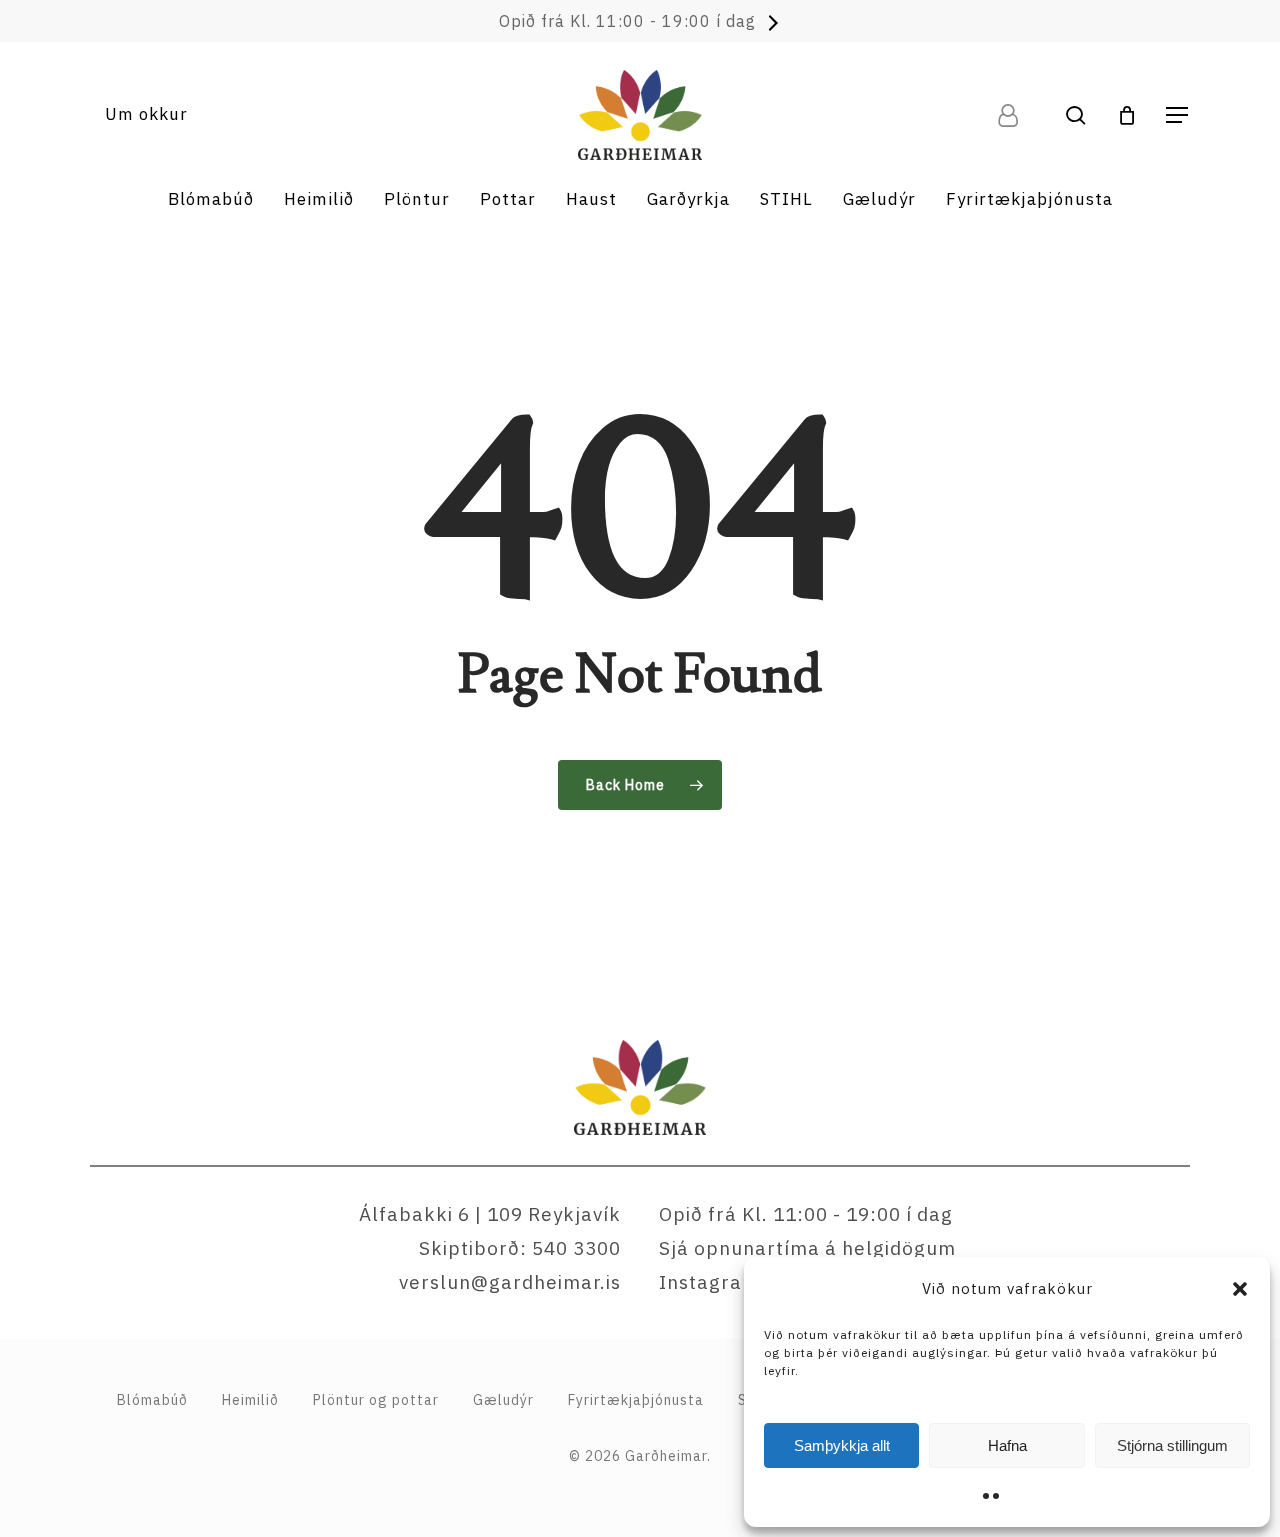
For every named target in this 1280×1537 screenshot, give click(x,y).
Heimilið (250, 1400)
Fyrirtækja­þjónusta (636, 1400)
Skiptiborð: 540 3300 (520, 1248)
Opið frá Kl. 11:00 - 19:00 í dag (627, 21)
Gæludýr (503, 1400)
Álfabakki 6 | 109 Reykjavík (490, 1214)
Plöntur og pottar (376, 1400)
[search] (1076, 115)
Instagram (709, 1282)
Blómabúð (152, 1400)
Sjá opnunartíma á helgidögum (807, 1248)
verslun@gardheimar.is (510, 1282)
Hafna (1007, 1445)
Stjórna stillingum (1172, 1445)
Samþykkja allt (842, 1445)
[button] (1240, 1289)
